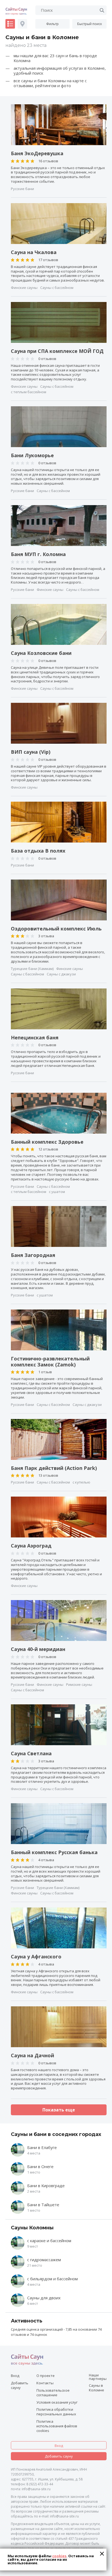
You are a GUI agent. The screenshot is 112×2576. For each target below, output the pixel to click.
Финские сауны (24, 288)
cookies (59, 2556)
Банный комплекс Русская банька (54, 1852)
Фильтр (52, 24)
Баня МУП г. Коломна (38, 554)
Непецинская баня (35, 1038)
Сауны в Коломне (97, 2388)
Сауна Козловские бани (41, 653)
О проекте (46, 2376)
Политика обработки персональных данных (56, 2412)
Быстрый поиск (90, 24)
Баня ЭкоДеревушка (37, 154)
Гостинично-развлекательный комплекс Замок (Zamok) (50, 1362)
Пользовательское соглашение (53, 2393)
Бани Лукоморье (32, 456)
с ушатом (57, 1192)
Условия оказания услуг (57, 2402)
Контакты (45, 2383)
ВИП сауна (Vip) (31, 752)
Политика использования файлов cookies (57, 2426)
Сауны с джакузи (61, 974)
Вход (15, 2376)
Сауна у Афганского (36, 1957)
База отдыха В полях (38, 851)
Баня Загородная (33, 1255)
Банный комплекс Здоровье (47, 1142)
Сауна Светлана (31, 1754)
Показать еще (59, 2110)
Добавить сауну (20, 2385)
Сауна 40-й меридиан (38, 1649)
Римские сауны (79, 1685)
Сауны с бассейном (57, 288)
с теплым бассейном (29, 392)
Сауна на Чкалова (34, 252)
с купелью (81, 1482)
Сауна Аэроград (31, 1546)
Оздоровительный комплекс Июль (56, 929)
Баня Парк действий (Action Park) (54, 1468)
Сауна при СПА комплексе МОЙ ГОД (57, 351)
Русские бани (22, 189)
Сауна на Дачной (32, 2056)
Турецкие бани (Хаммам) (32, 969)
